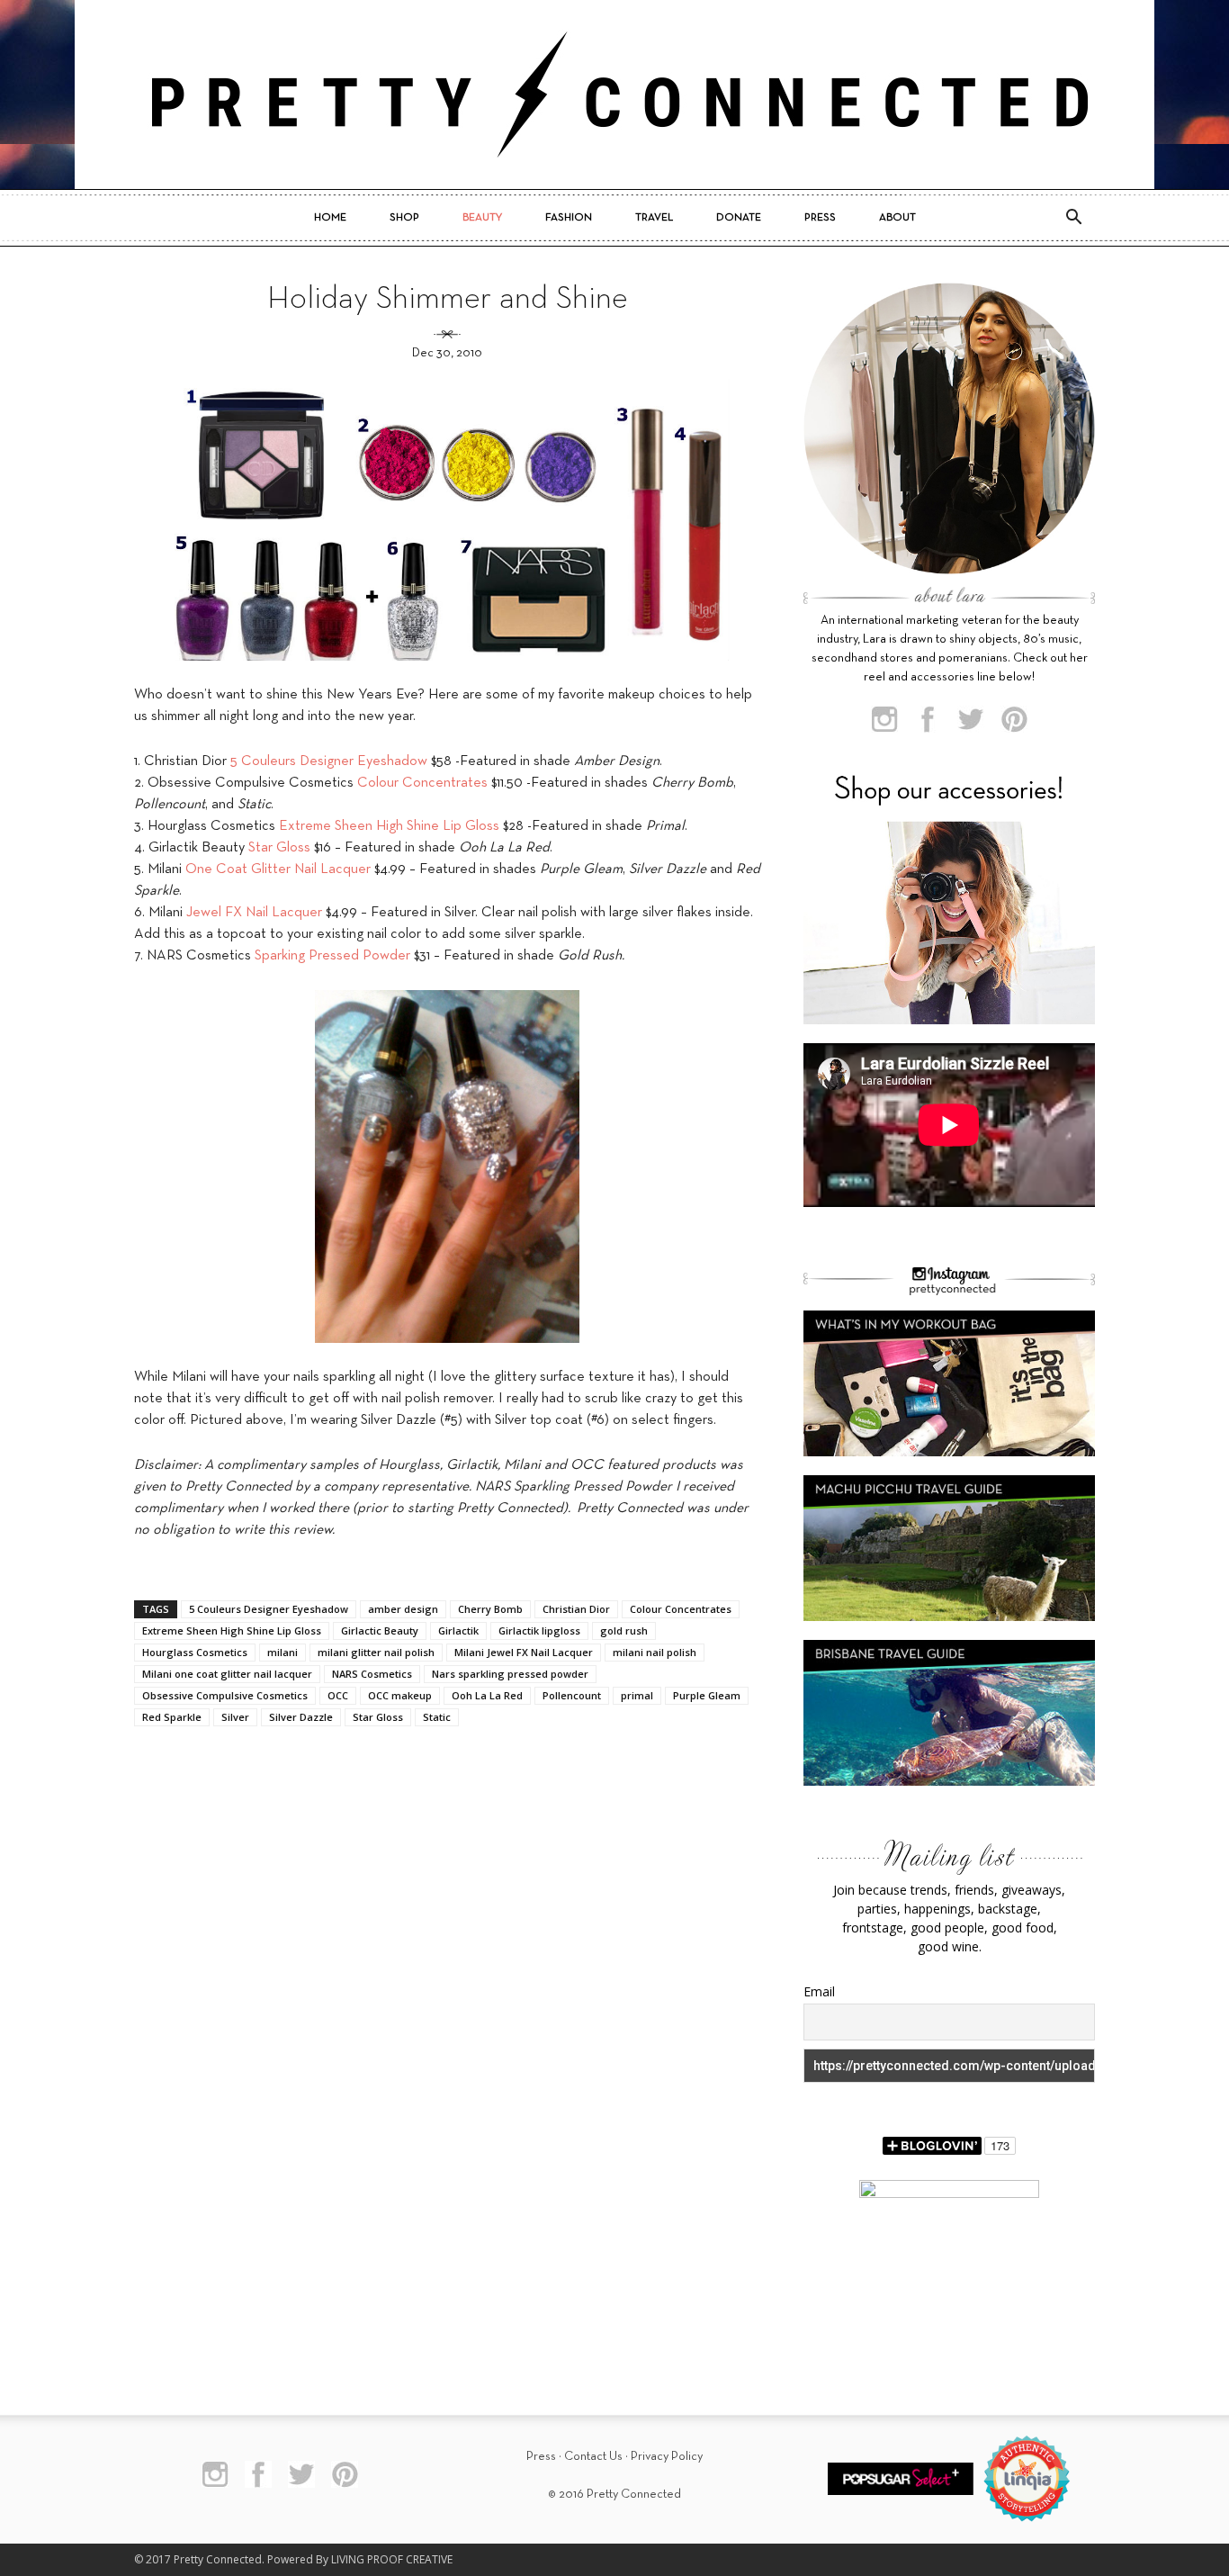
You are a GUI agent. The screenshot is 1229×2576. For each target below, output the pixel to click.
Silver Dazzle (301, 1717)
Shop (404, 218)
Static (437, 1717)
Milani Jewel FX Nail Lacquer (524, 1652)
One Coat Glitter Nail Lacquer (278, 869)
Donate (739, 218)
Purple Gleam (707, 1695)
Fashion (569, 218)
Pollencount (572, 1695)
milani (283, 1652)
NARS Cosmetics (372, 1674)
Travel (654, 218)
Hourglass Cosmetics (195, 1652)
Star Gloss (279, 848)
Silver (235, 1717)
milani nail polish (655, 1652)
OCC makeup (400, 1695)
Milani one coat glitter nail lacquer (227, 1674)
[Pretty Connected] (614, 95)
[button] (1073, 218)
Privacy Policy (667, 2457)
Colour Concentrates (422, 783)
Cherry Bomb (490, 1609)
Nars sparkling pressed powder (510, 1674)
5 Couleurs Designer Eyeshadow (329, 761)
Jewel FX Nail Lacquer (254, 913)
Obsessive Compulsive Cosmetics (225, 1695)
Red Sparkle (172, 1717)
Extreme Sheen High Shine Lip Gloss (389, 826)
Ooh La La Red (487, 1695)
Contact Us (593, 2457)
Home (330, 218)
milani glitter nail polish (376, 1652)
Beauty (482, 218)
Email (819, 1991)
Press (820, 218)
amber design (403, 1609)
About (897, 218)
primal (637, 1695)
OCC (338, 1695)
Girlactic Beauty (380, 1630)
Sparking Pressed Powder (332, 956)
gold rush (624, 1630)
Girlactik (458, 1630)
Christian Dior (576, 1609)
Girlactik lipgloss (539, 1630)
